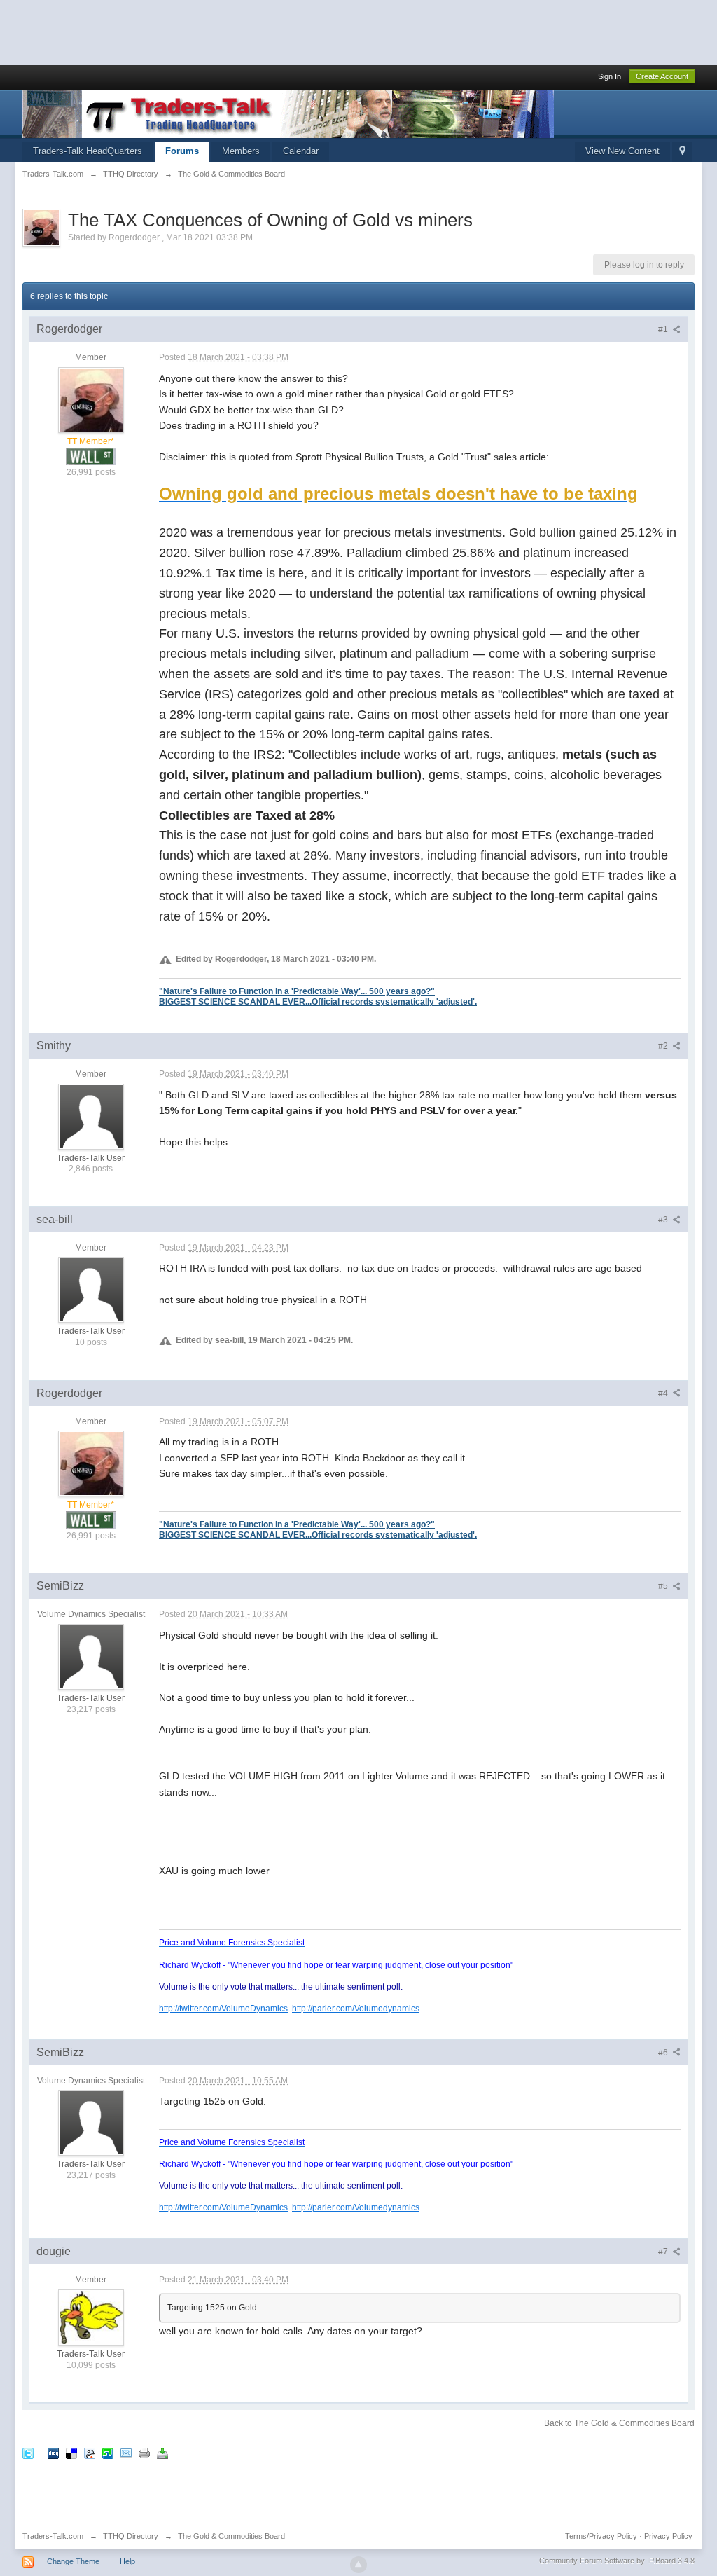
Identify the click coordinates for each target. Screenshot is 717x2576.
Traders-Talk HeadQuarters (88, 151)
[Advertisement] (255, 32)
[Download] (162, 2453)
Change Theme (73, 2561)
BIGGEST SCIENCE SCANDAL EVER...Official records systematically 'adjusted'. (318, 1001)
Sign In (610, 76)
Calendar (301, 151)
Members (241, 151)
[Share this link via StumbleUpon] (108, 2453)
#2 (664, 1046)
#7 (664, 2252)
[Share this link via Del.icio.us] (71, 2453)
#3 (664, 1220)
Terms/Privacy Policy (601, 2536)
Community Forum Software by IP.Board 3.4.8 (617, 2561)
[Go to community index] (288, 113)
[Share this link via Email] (126, 2453)
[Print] (144, 2453)
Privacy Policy (668, 2536)
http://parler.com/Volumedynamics (356, 2008)
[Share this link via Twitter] (28, 2453)
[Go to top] (358, 2565)
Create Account (662, 76)
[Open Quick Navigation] (682, 152)
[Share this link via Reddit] (90, 2453)
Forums (182, 151)
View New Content (622, 151)
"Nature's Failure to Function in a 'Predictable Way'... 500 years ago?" (297, 991)
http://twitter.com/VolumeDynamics (223, 2008)
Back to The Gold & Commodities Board (619, 2423)
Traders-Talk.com (53, 2536)
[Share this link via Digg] (53, 2453)
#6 (664, 2053)
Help (127, 2561)
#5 (664, 1586)
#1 (664, 329)
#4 (664, 1393)
